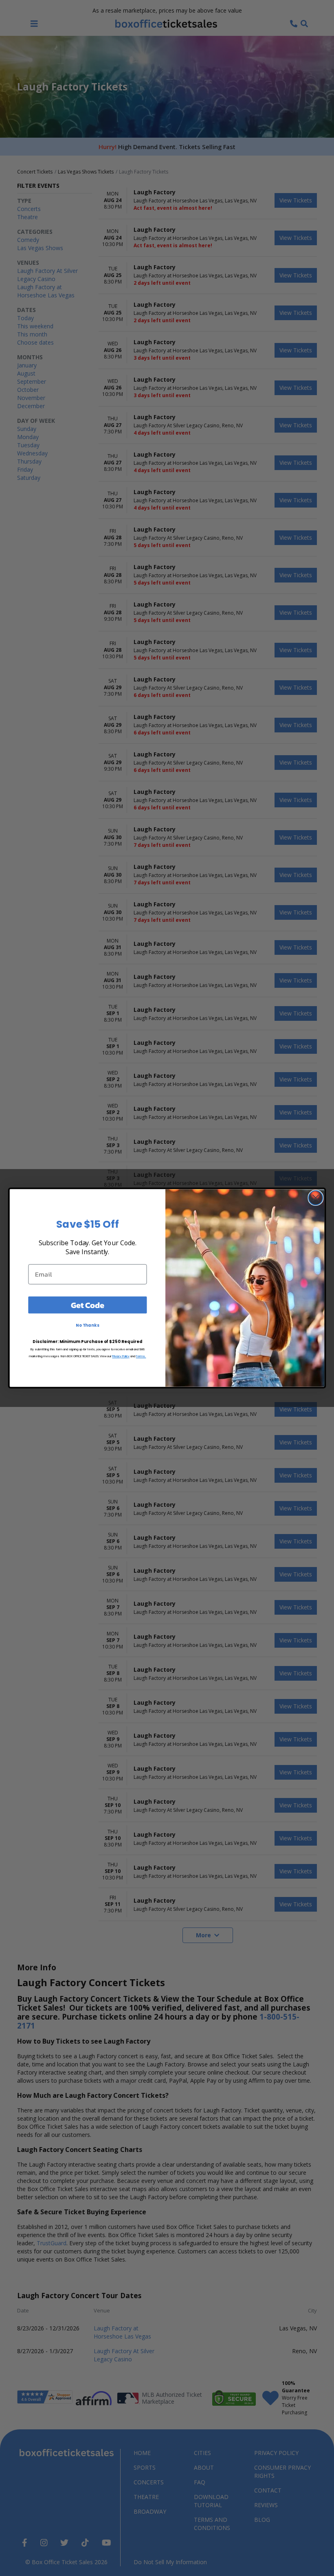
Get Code (88, 1305)
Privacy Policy (121, 1356)
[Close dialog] (316, 1198)
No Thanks (88, 1325)
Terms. (141, 1356)
